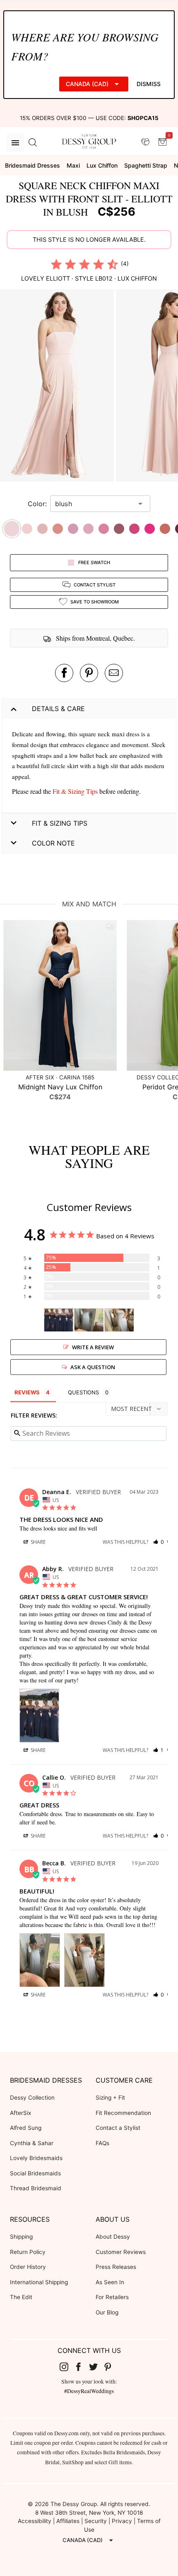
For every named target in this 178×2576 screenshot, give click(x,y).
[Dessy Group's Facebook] (82, 2367)
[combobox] (94, 504)
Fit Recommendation (123, 2113)
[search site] (33, 143)
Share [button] (37, 1542)
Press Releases (116, 2267)
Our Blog (107, 2312)
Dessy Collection (32, 2098)
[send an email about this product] (114, 673)
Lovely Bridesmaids (36, 2158)
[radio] (56, 264)
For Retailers (112, 2297)
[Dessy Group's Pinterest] (111, 2367)
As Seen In (110, 2282)
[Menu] (15, 143)
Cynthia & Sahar (32, 2143)
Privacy (122, 2521)
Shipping (21, 2237)
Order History (28, 2267)
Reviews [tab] (27, 1392)
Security (96, 2521)
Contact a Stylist (118, 2128)
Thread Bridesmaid (36, 2188)
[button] (58, 387)
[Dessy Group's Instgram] (67, 2367)
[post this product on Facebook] (64, 673)
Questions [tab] (83, 1392)
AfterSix (20, 2113)
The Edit (21, 2297)
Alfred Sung (26, 2128)
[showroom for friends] (145, 142)
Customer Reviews (121, 2252)
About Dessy (113, 2237)
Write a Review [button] (93, 1347)
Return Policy (28, 2252)
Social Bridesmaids (35, 2173)
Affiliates (68, 2521)
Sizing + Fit (110, 2098)
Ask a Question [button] (93, 1367)
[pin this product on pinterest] (89, 673)
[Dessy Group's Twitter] (96, 2367)
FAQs (102, 2143)
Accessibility (35, 2521)
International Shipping (39, 2282)
